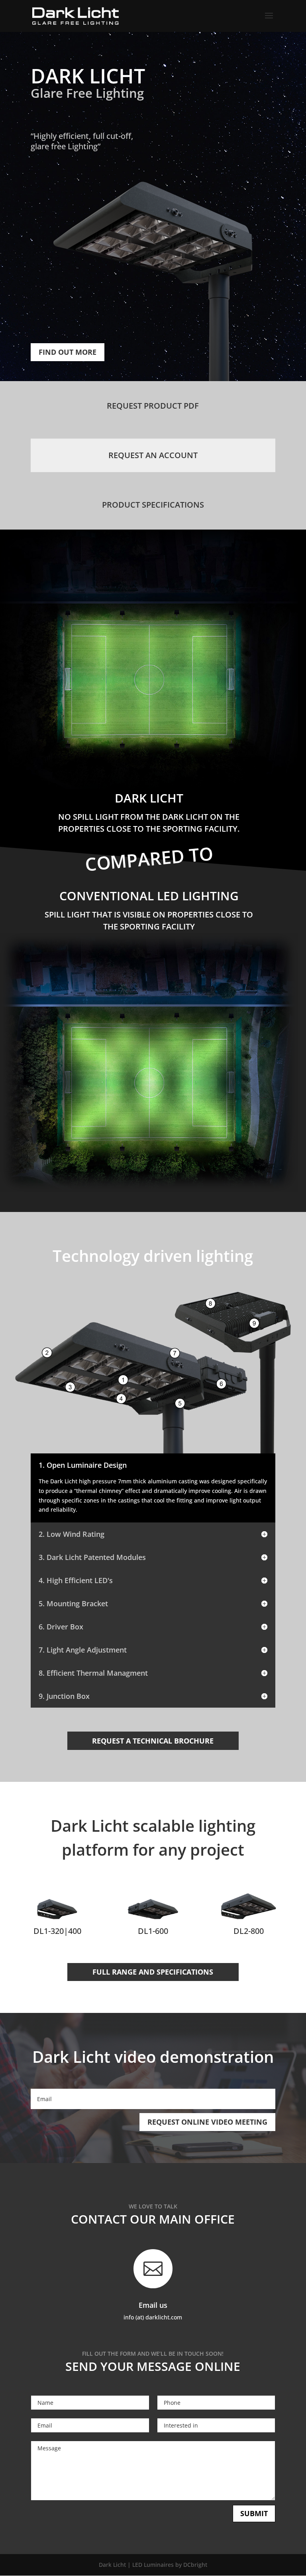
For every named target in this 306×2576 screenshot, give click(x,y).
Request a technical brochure (153, 1741)
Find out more (68, 352)
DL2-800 (249, 1931)
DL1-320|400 (57, 1931)
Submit (254, 2513)
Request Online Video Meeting (207, 2122)
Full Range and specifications (153, 1972)
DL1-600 (153, 1931)
